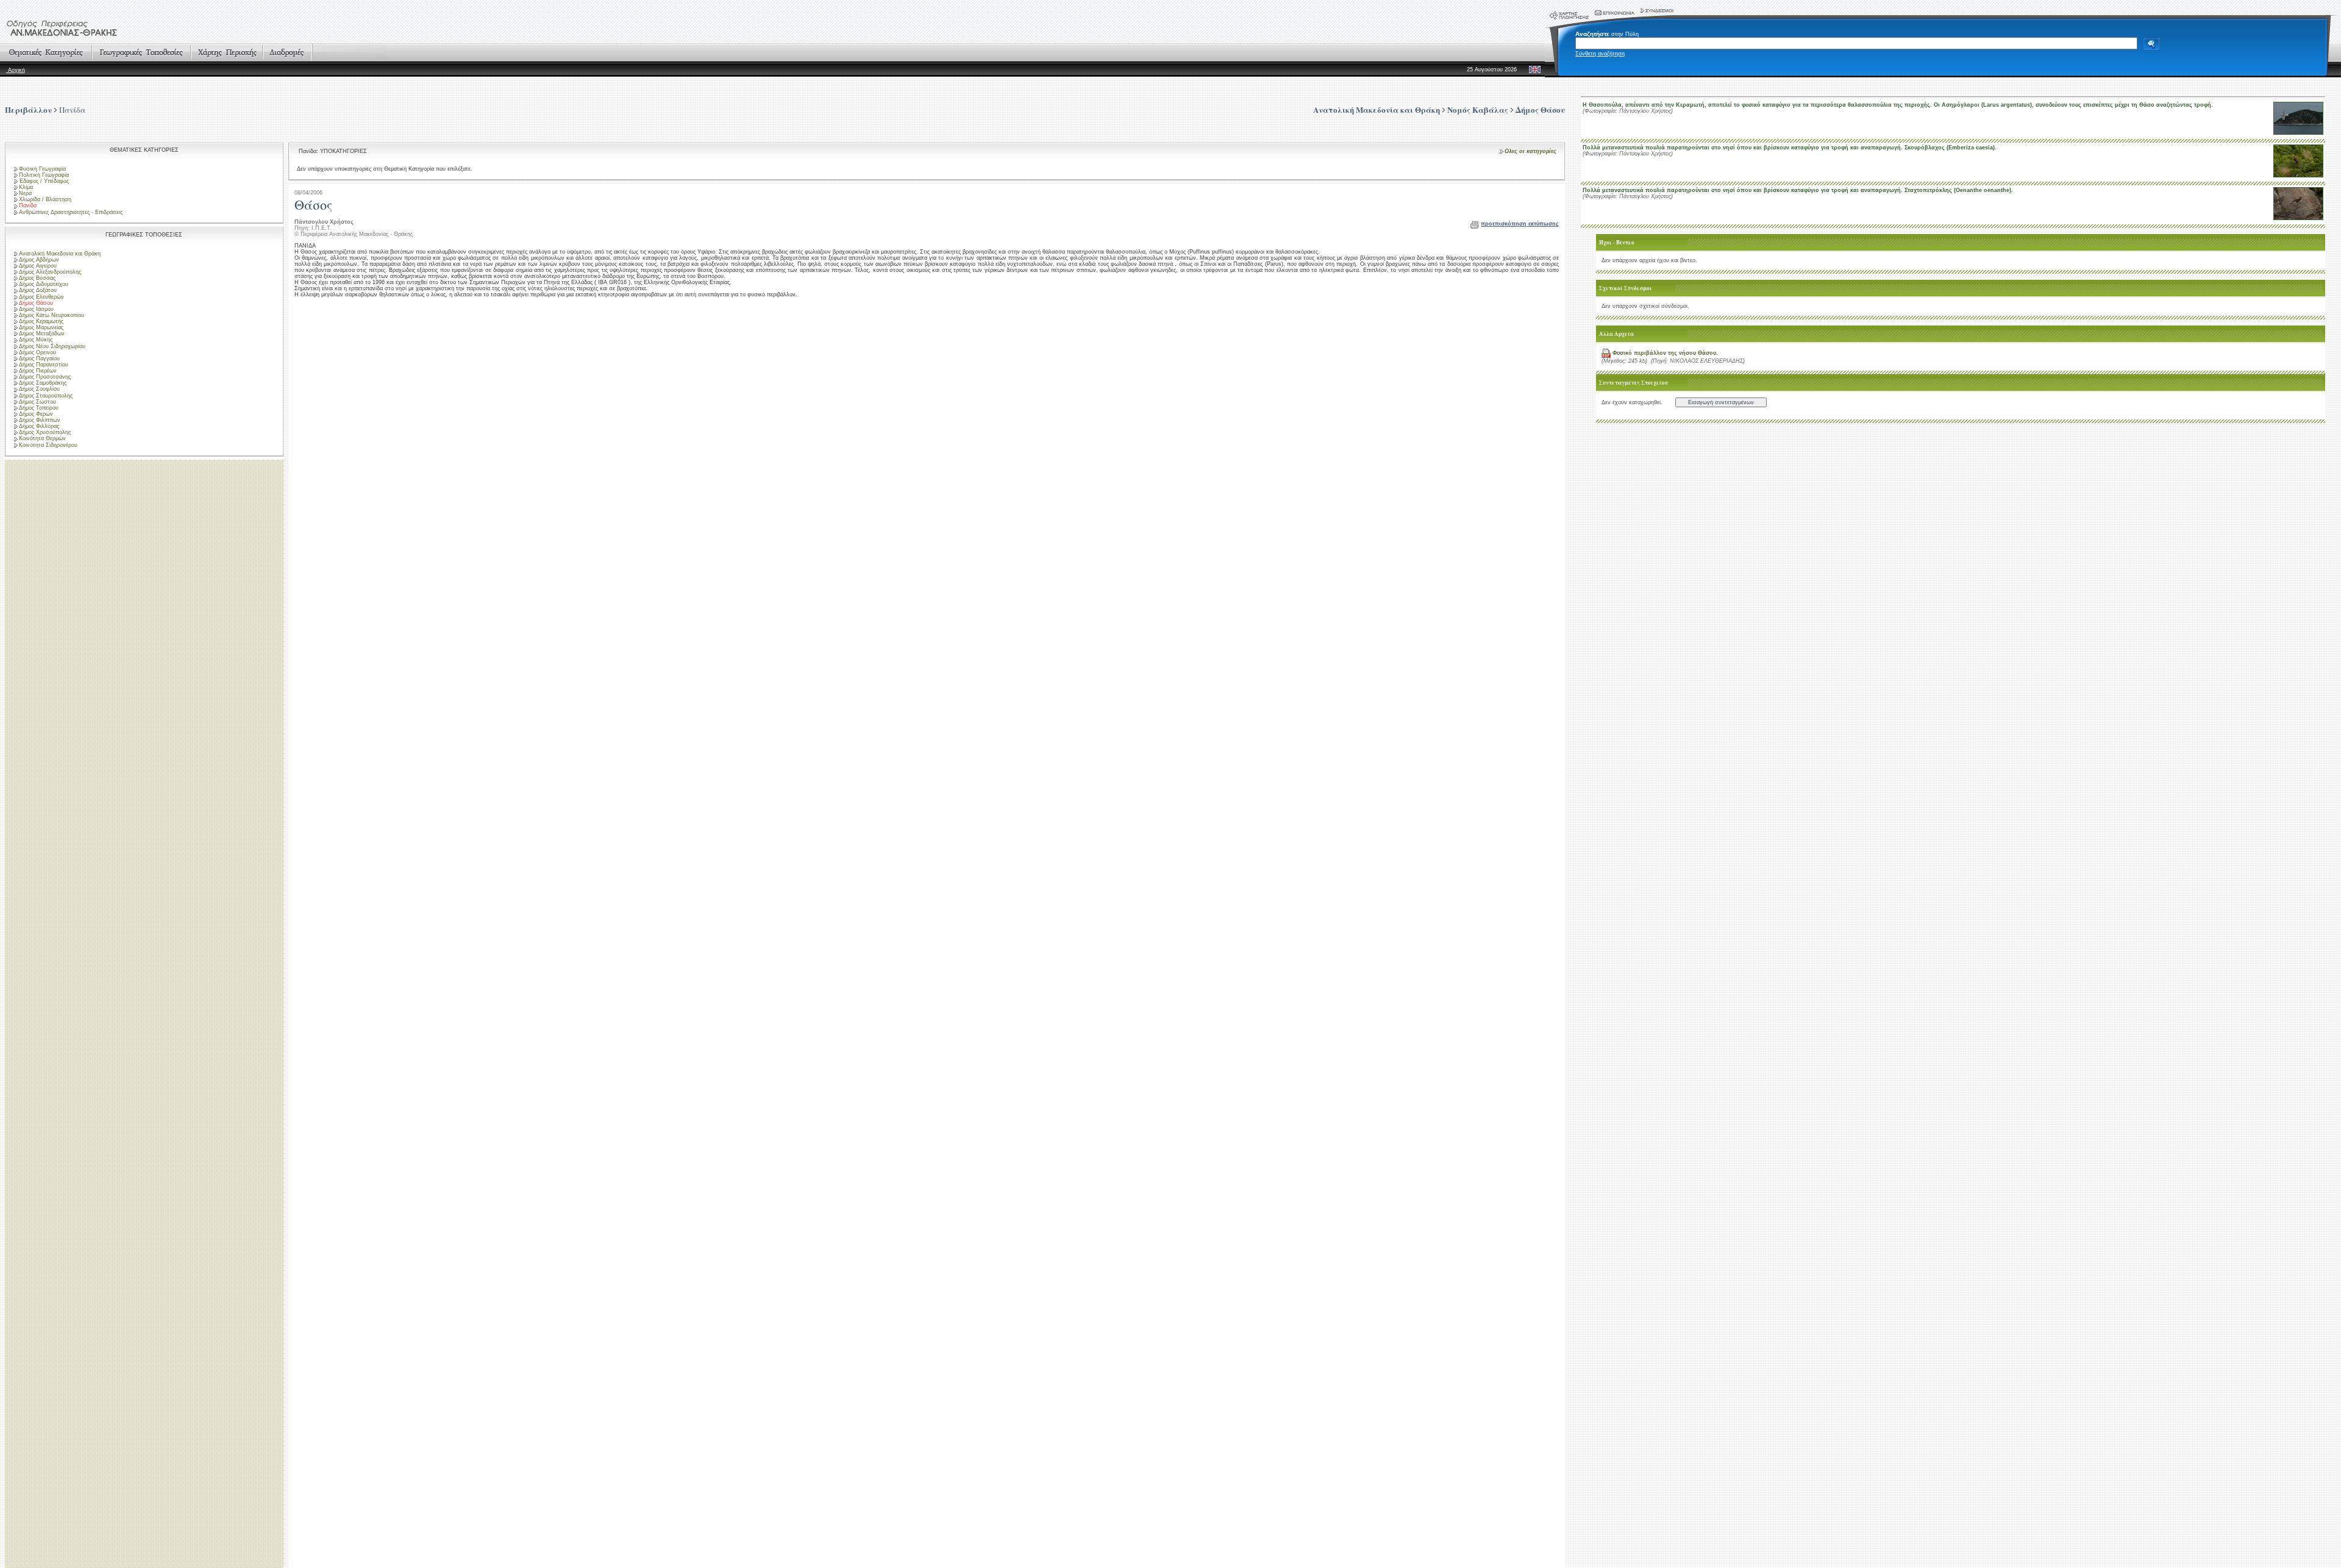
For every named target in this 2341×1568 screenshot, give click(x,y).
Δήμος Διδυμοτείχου (44, 284)
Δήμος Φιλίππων (40, 420)
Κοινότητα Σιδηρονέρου (48, 445)
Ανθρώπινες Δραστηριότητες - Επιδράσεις (71, 212)
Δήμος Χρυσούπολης (45, 432)
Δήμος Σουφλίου (39, 389)
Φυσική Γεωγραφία (42, 169)
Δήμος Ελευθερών (41, 297)
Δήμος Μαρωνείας (41, 327)
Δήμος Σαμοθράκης (43, 383)
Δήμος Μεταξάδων (42, 333)
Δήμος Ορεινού (37, 352)
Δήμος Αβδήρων (39, 260)
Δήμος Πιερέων (38, 371)
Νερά (25, 193)
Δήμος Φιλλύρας (39, 426)
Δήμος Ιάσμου (36, 309)
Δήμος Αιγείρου (38, 266)
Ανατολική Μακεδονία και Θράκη (60, 254)
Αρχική (16, 70)
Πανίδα (72, 110)
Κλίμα (26, 187)
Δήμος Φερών (36, 414)
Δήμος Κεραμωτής (41, 321)
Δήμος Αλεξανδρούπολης (50, 272)
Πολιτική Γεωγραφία (44, 175)
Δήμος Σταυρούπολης (46, 396)
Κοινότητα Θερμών (42, 438)
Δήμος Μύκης (36, 340)
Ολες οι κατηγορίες (1530, 151)
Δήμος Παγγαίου (39, 358)
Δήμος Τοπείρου (39, 408)
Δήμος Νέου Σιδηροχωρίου (52, 346)
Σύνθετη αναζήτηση (1600, 54)
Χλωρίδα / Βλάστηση (45, 199)
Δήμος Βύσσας (37, 278)
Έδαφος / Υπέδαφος (44, 181)
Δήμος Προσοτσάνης (45, 377)
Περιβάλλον (28, 109)
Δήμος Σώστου (37, 402)
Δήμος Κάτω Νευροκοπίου (52, 315)
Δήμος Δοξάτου (38, 290)
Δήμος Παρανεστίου (44, 365)
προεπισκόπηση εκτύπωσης (1520, 224)
